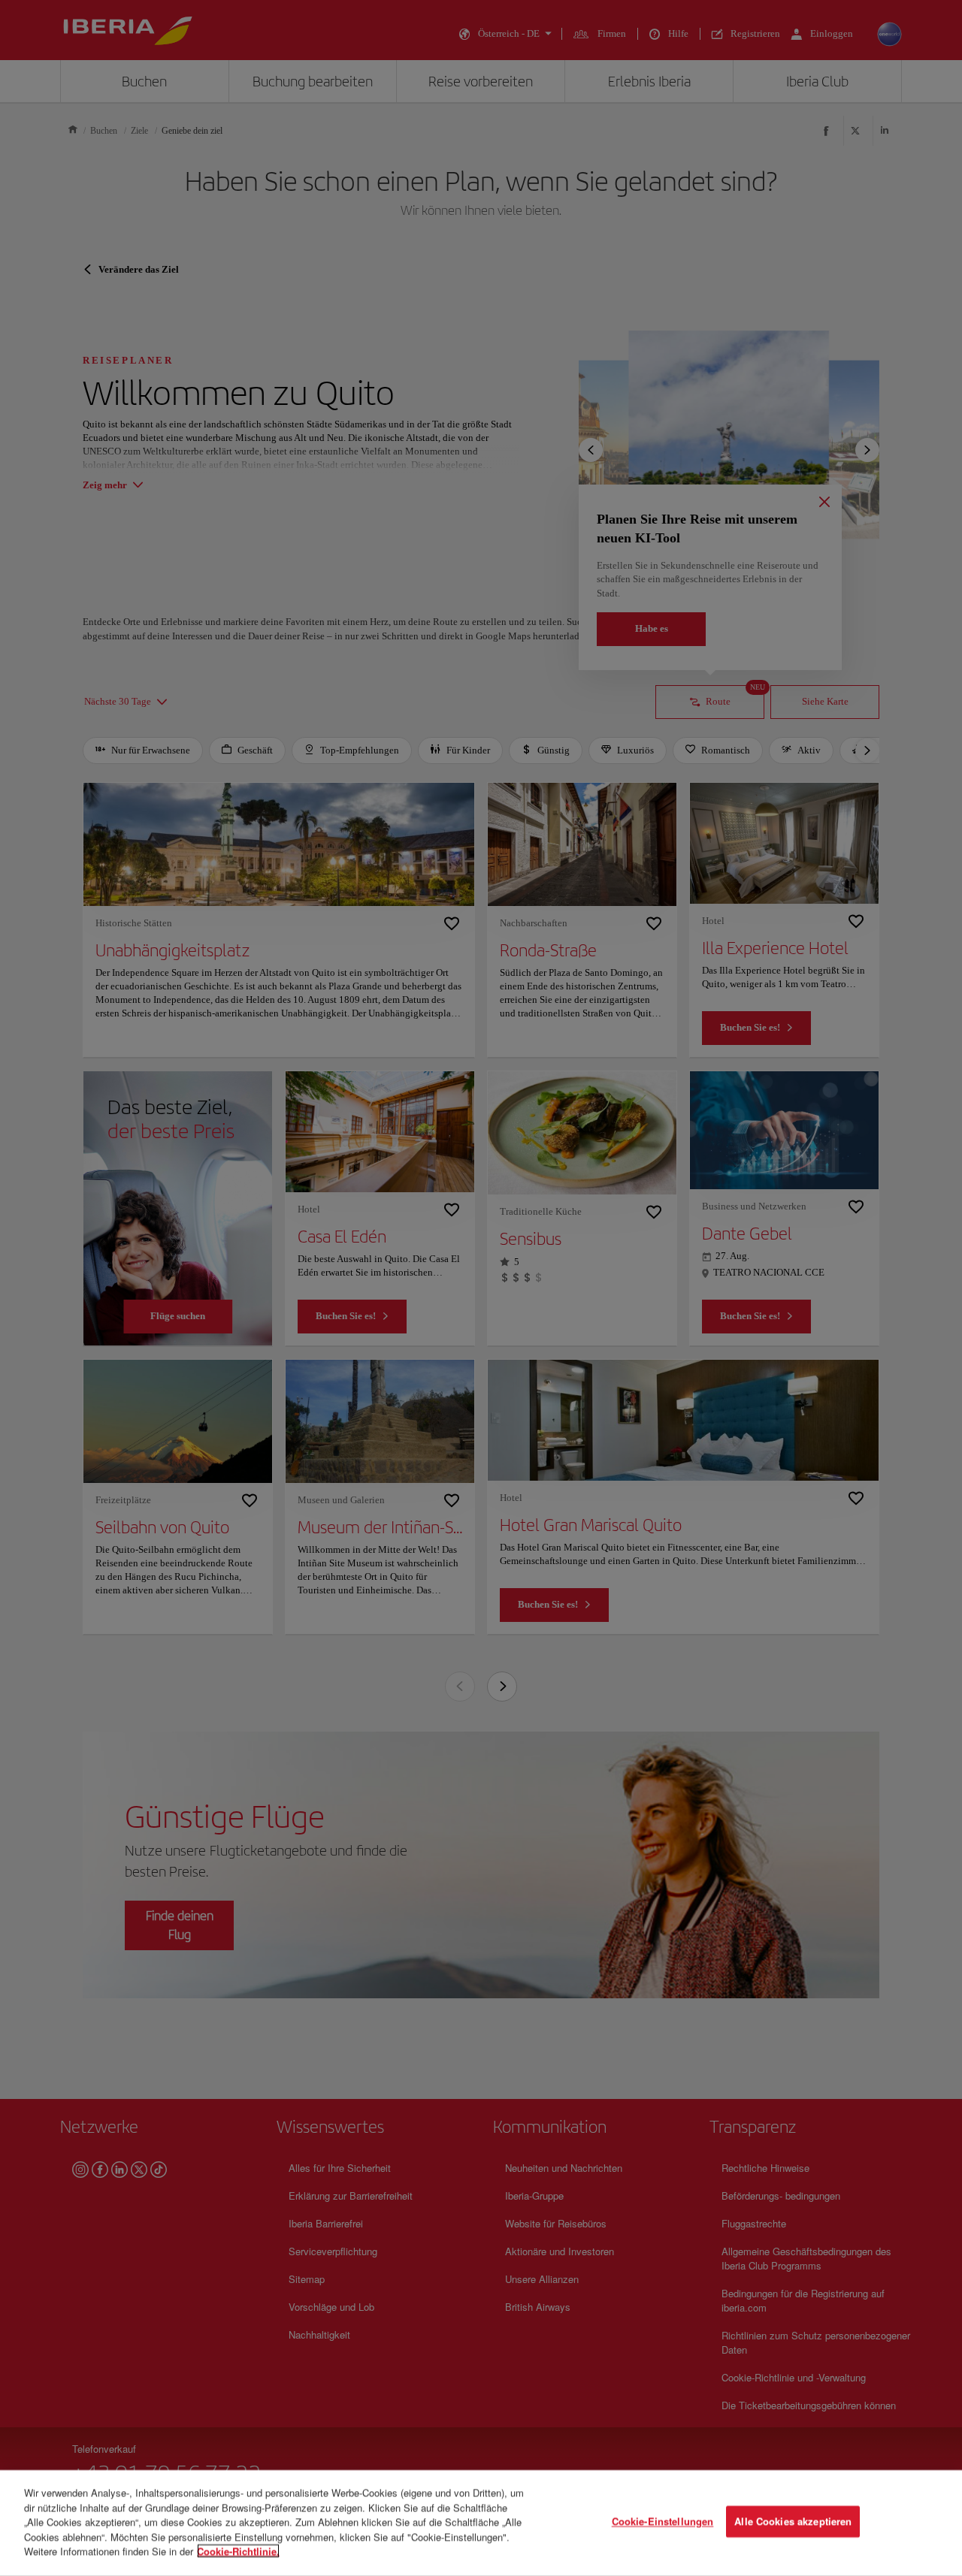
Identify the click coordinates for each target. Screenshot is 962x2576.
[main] (481, 2523)
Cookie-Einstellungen (663, 2522)
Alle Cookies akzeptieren (793, 2522)
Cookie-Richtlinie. (238, 2551)
